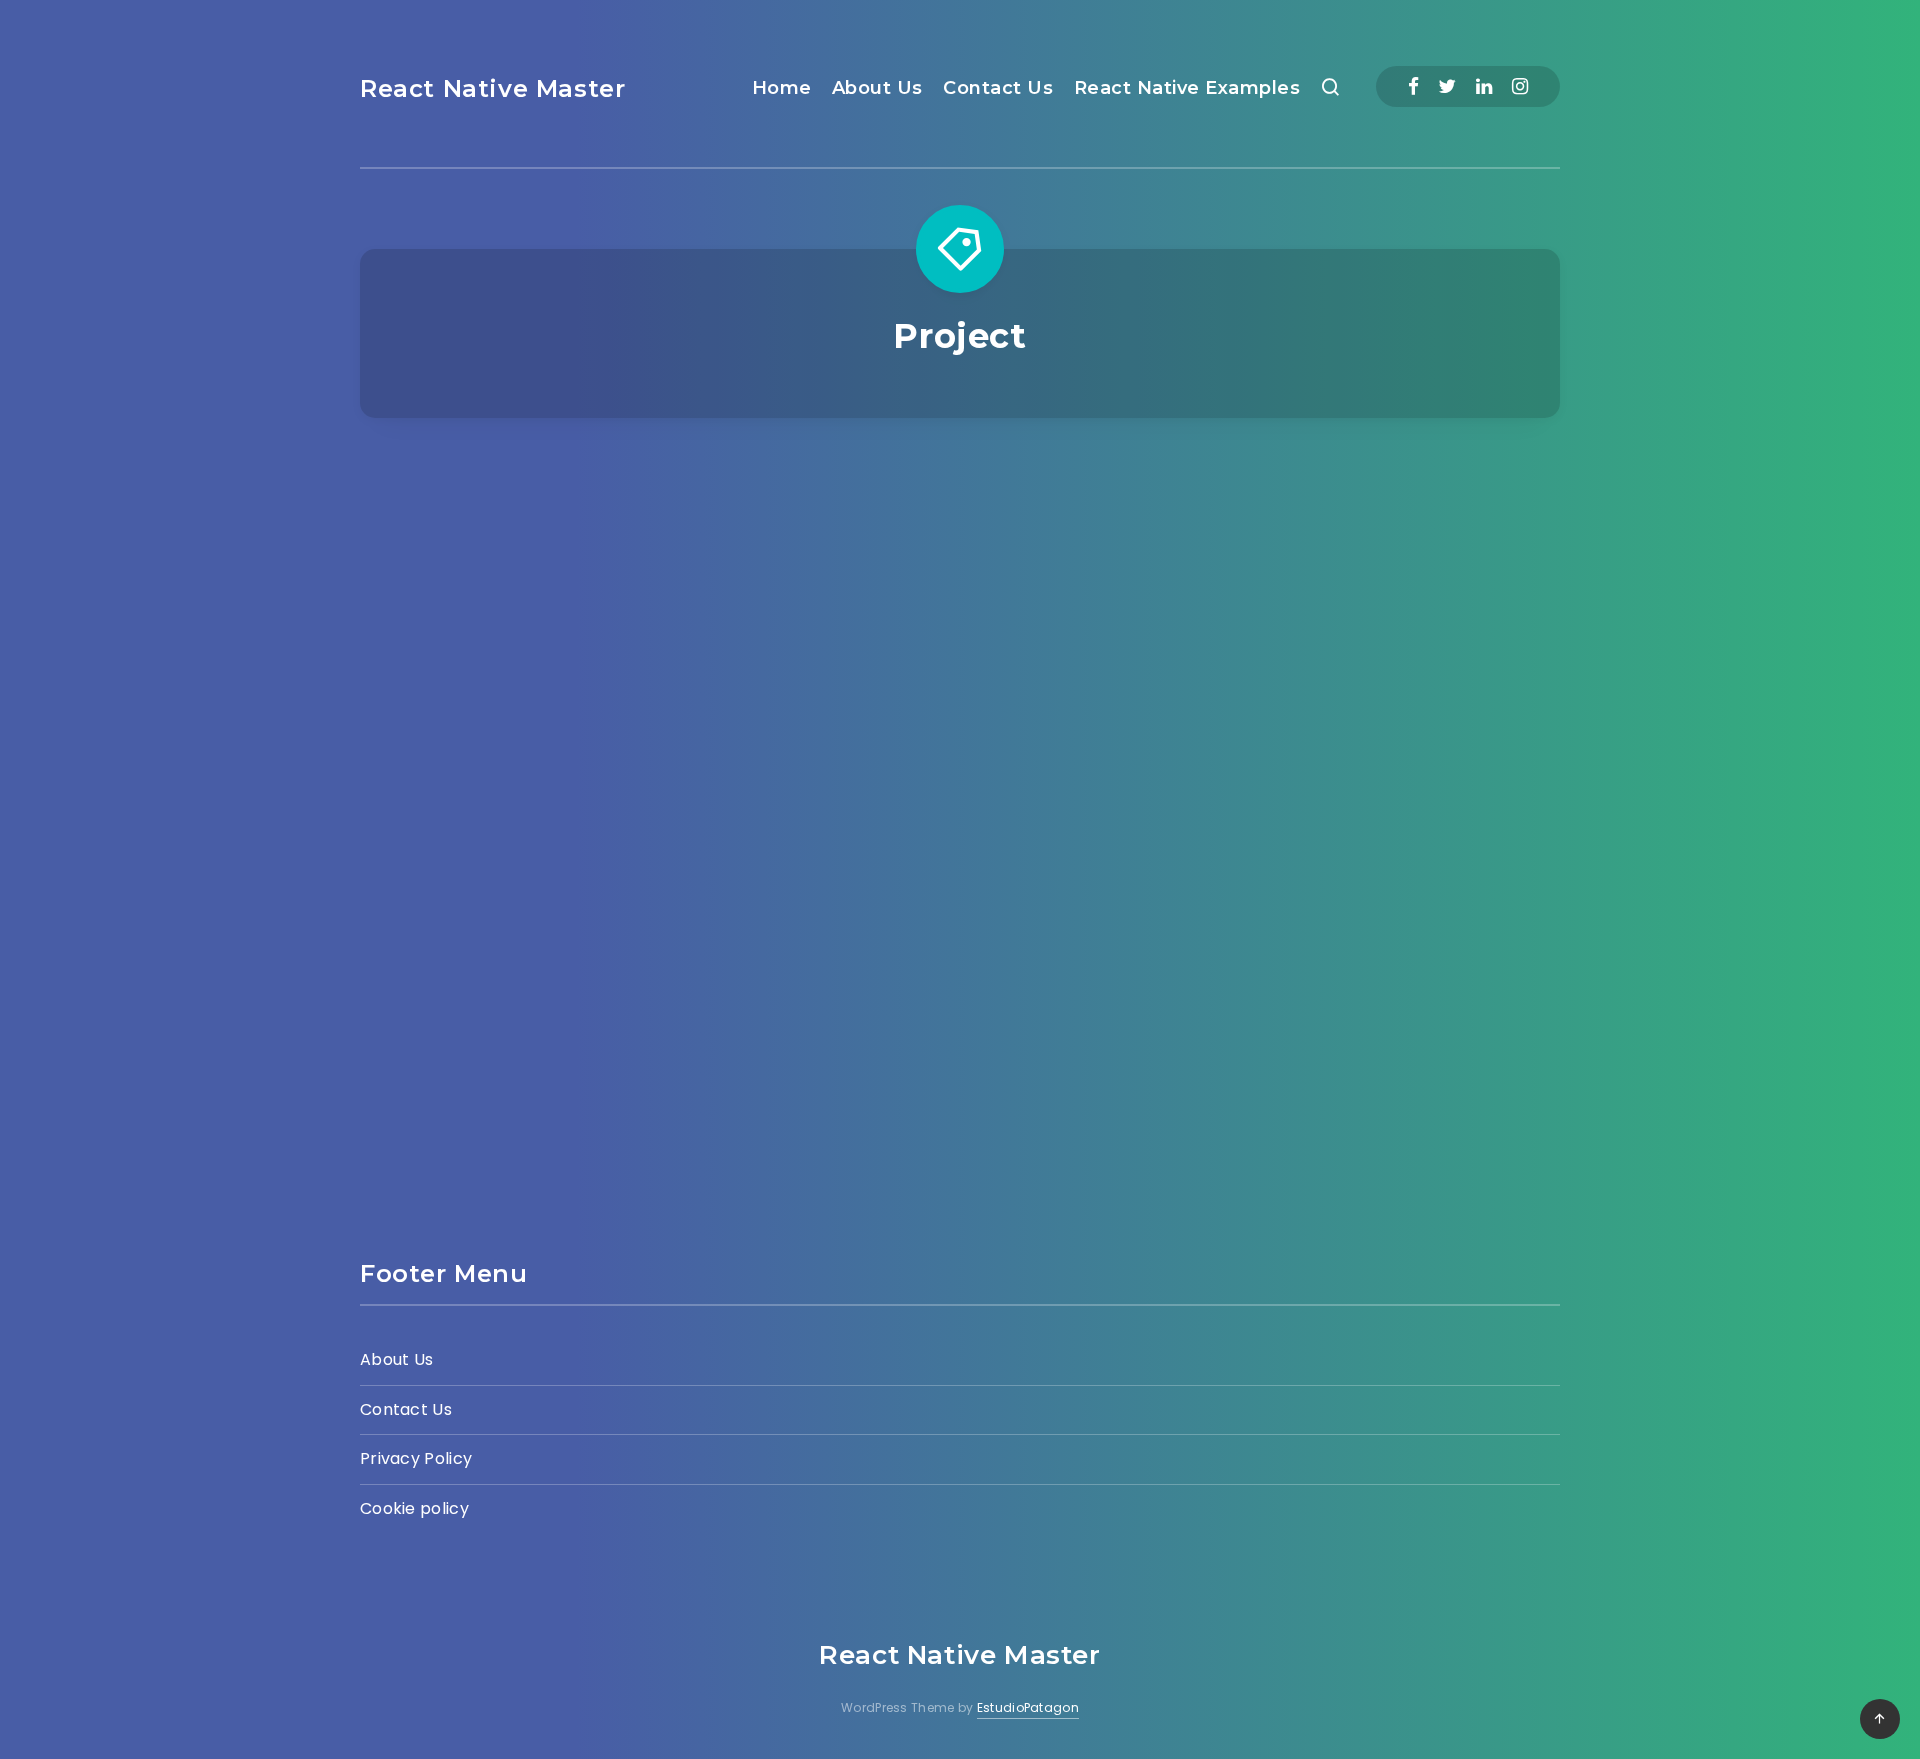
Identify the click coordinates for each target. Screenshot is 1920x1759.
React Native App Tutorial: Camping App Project (1374, 846)
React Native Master (492, 88)
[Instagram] (1520, 86)
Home (782, 88)
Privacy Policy (416, 1458)
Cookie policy (414, 1508)
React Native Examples (1187, 88)
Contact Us (998, 88)
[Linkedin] (1484, 86)
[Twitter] (1447, 86)
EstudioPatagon (1028, 1707)
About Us (877, 88)
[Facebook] (1413, 86)
